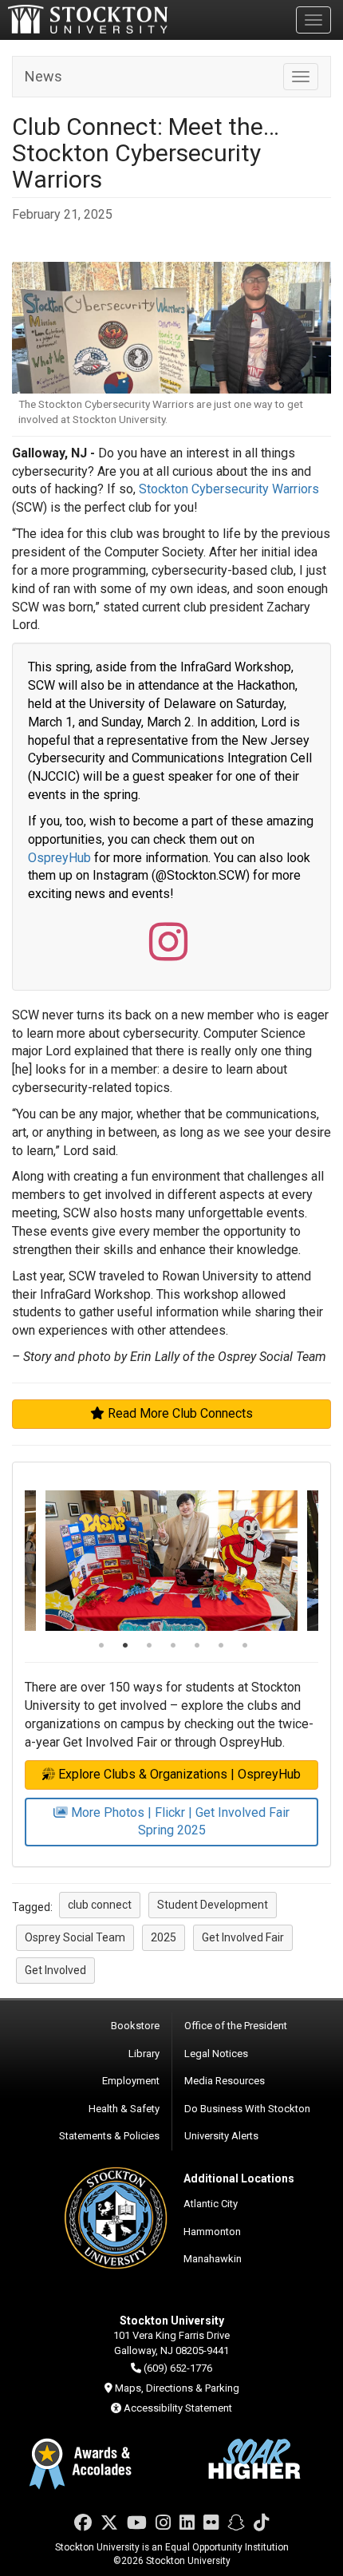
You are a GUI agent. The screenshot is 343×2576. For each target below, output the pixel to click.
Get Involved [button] (55, 1970)
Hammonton (212, 2232)
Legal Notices (216, 2054)
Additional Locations (239, 2178)
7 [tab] (245, 1647)
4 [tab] (173, 1647)
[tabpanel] (171, 1561)
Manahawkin (213, 2259)
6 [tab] (221, 1647)
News (43, 76)
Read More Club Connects (180, 1413)
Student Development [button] (213, 1905)
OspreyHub (59, 858)
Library (144, 2054)
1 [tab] (101, 1647)
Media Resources (225, 2081)
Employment (131, 2081)
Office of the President (236, 2026)
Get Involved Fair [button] (243, 1937)
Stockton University (88, 19)
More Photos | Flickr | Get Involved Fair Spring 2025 (180, 1822)
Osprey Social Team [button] (75, 1937)
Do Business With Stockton (247, 2109)
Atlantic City (211, 2204)
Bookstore (135, 2026)
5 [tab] (197, 1647)
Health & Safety (124, 2109)
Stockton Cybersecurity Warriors (229, 489)
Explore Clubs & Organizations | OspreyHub (179, 1774)
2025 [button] (164, 1937)
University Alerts (221, 2136)
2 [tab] (125, 1647)
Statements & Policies (109, 2136)
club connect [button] (100, 1905)
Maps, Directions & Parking (177, 2388)
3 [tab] (149, 1647)
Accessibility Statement (178, 2408)
